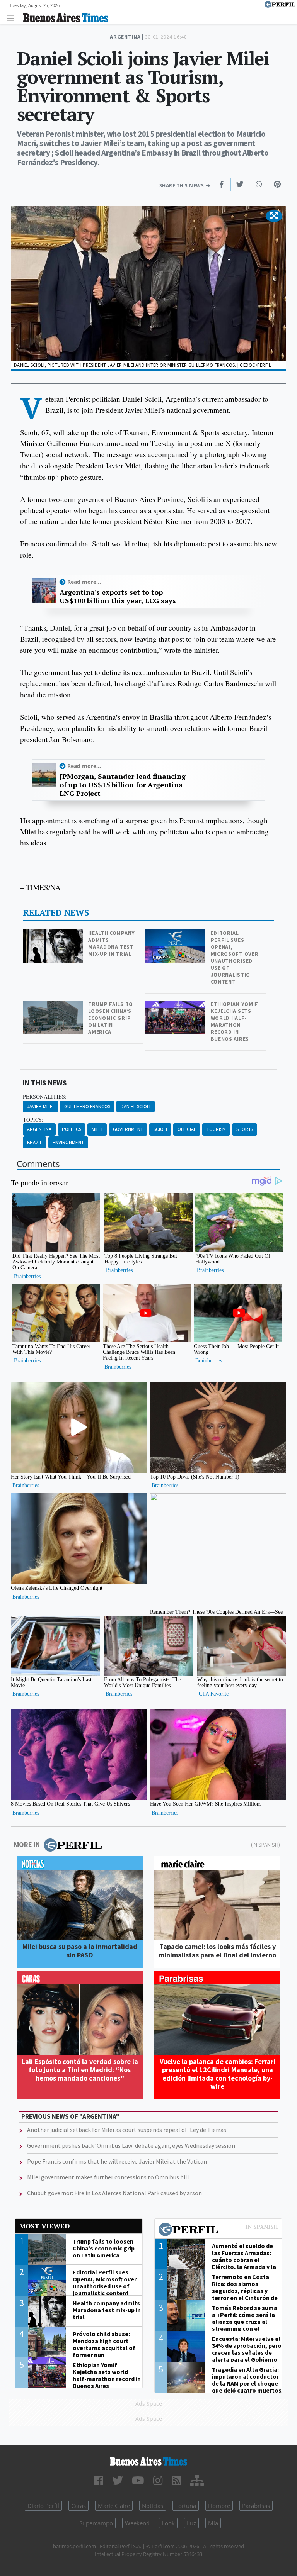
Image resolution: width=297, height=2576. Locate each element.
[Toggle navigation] (13, 18)
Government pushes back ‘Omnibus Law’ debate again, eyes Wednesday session (131, 2145)
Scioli (160, 1129)
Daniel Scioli (136, 1107)
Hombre (219, 2506)
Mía (213, 2523)
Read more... (84, 582)
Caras (79, 2506)
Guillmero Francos (87, 1107)
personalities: (45, 1097)
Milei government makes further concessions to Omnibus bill (108, 2177)
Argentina (39, 1129)
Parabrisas (256, 2506)
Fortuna (186, 2506)
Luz (191, 2523)
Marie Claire (114, 2506)
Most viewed (44, 2226)
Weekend (137, 2523)
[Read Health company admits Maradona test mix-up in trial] (54, 935)
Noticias (153, 2506)
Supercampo (96, 2523)
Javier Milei (40, 1107)
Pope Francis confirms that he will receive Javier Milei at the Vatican (117, 2161)
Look (168, 2523)
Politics (72, 1129)
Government (128, 1129)
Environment (68, 1142)
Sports (245, 1129)
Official (187, 1129)
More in (27, 1844)
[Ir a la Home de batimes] (148, 2461)
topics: (33, 1120)
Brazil (35, 1142)
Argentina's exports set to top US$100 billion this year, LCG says (118, 596)
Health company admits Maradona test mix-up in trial (112, 943)
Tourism (216, 1129)
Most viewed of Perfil (218, 2230)
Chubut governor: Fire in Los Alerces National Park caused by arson (114, 2193)
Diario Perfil (43, 2506)
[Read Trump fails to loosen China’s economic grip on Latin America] (54, 1006)
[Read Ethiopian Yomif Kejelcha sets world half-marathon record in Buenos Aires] (176, 1006)
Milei (97, 1129)
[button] (274, 216)
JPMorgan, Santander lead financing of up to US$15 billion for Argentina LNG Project (123, 785)
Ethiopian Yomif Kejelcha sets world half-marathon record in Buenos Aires (235, 1021)
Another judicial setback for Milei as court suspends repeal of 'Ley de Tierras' (127, 2130)
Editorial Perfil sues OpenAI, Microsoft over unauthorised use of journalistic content (235, 957)
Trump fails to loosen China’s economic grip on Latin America (111, 1018)
